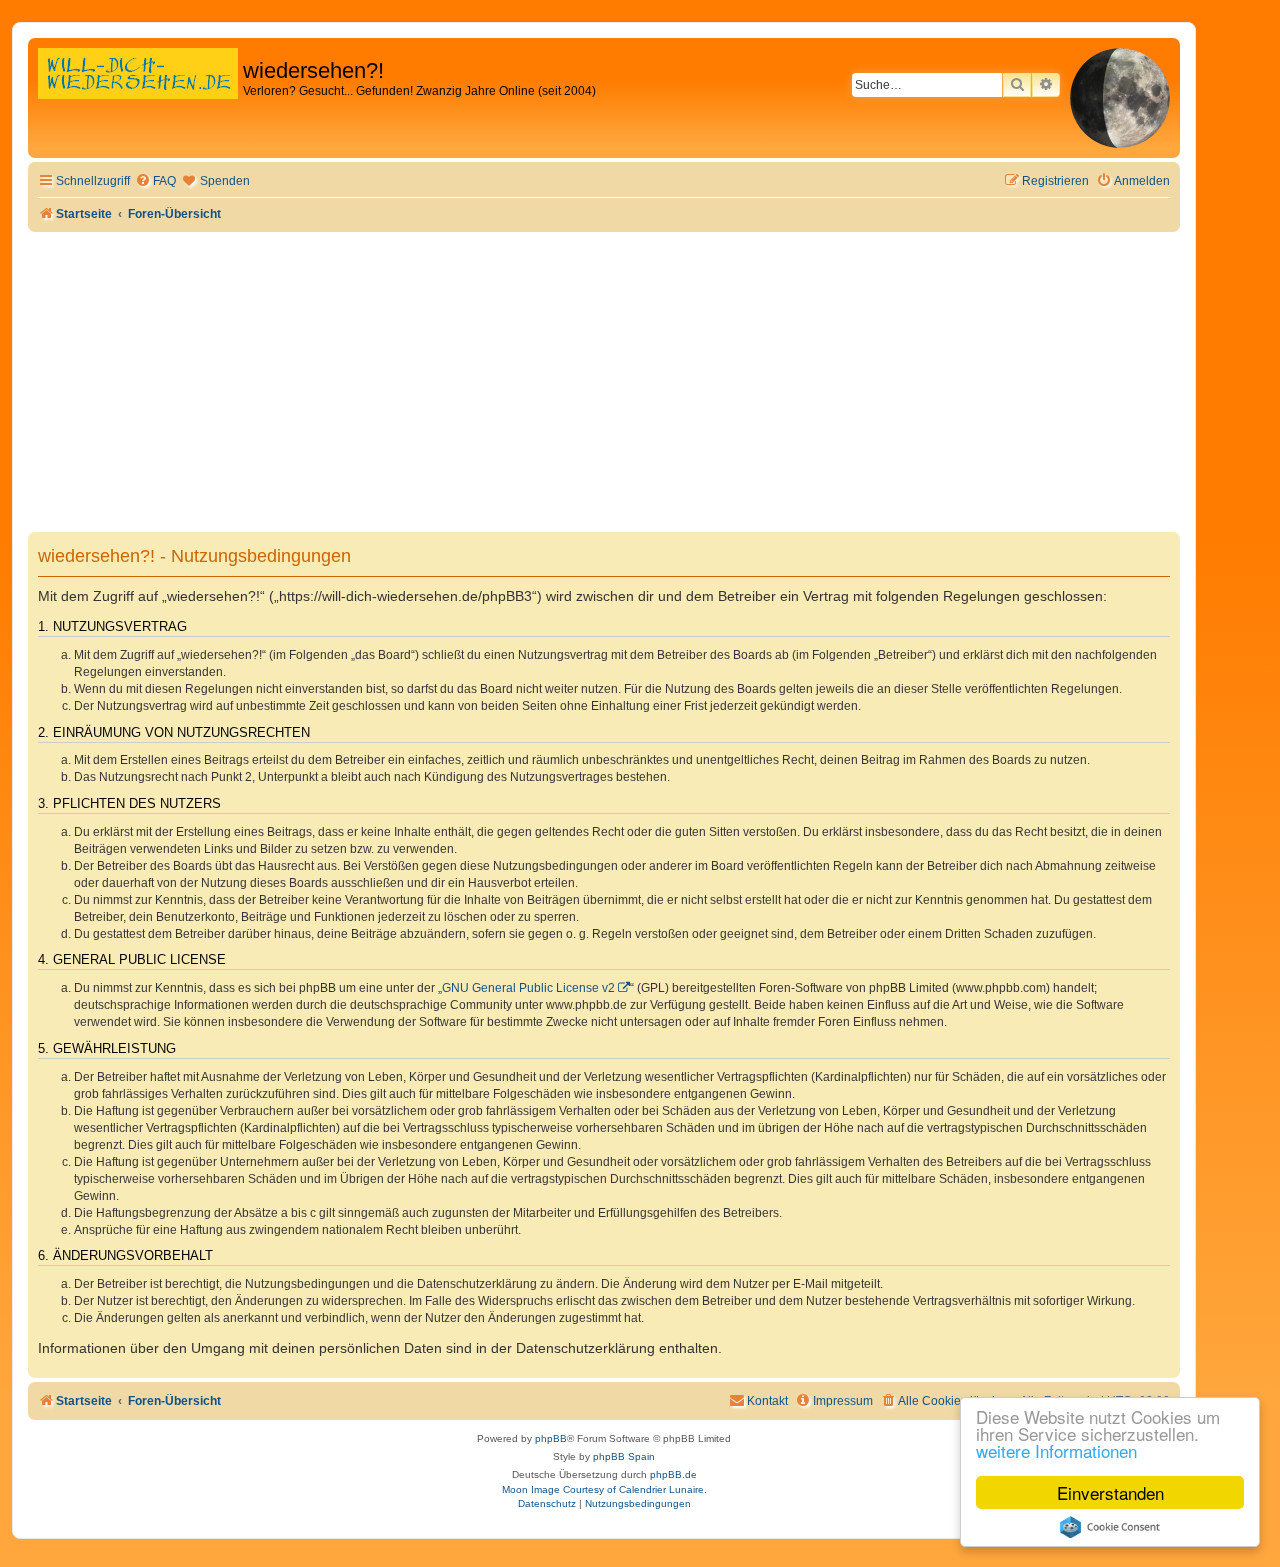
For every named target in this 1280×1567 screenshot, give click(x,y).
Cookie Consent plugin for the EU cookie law (1110, 1527)
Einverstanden (1110, 1492)
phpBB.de (673, 1474)
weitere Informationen (1056, 1450)
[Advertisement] (604, 382)
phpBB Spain (624, 1456)
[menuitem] (155, 181)
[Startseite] (138, 94)
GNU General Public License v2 (528, 988)
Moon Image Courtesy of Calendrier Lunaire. (604, 1489)
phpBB (551, 1438)
